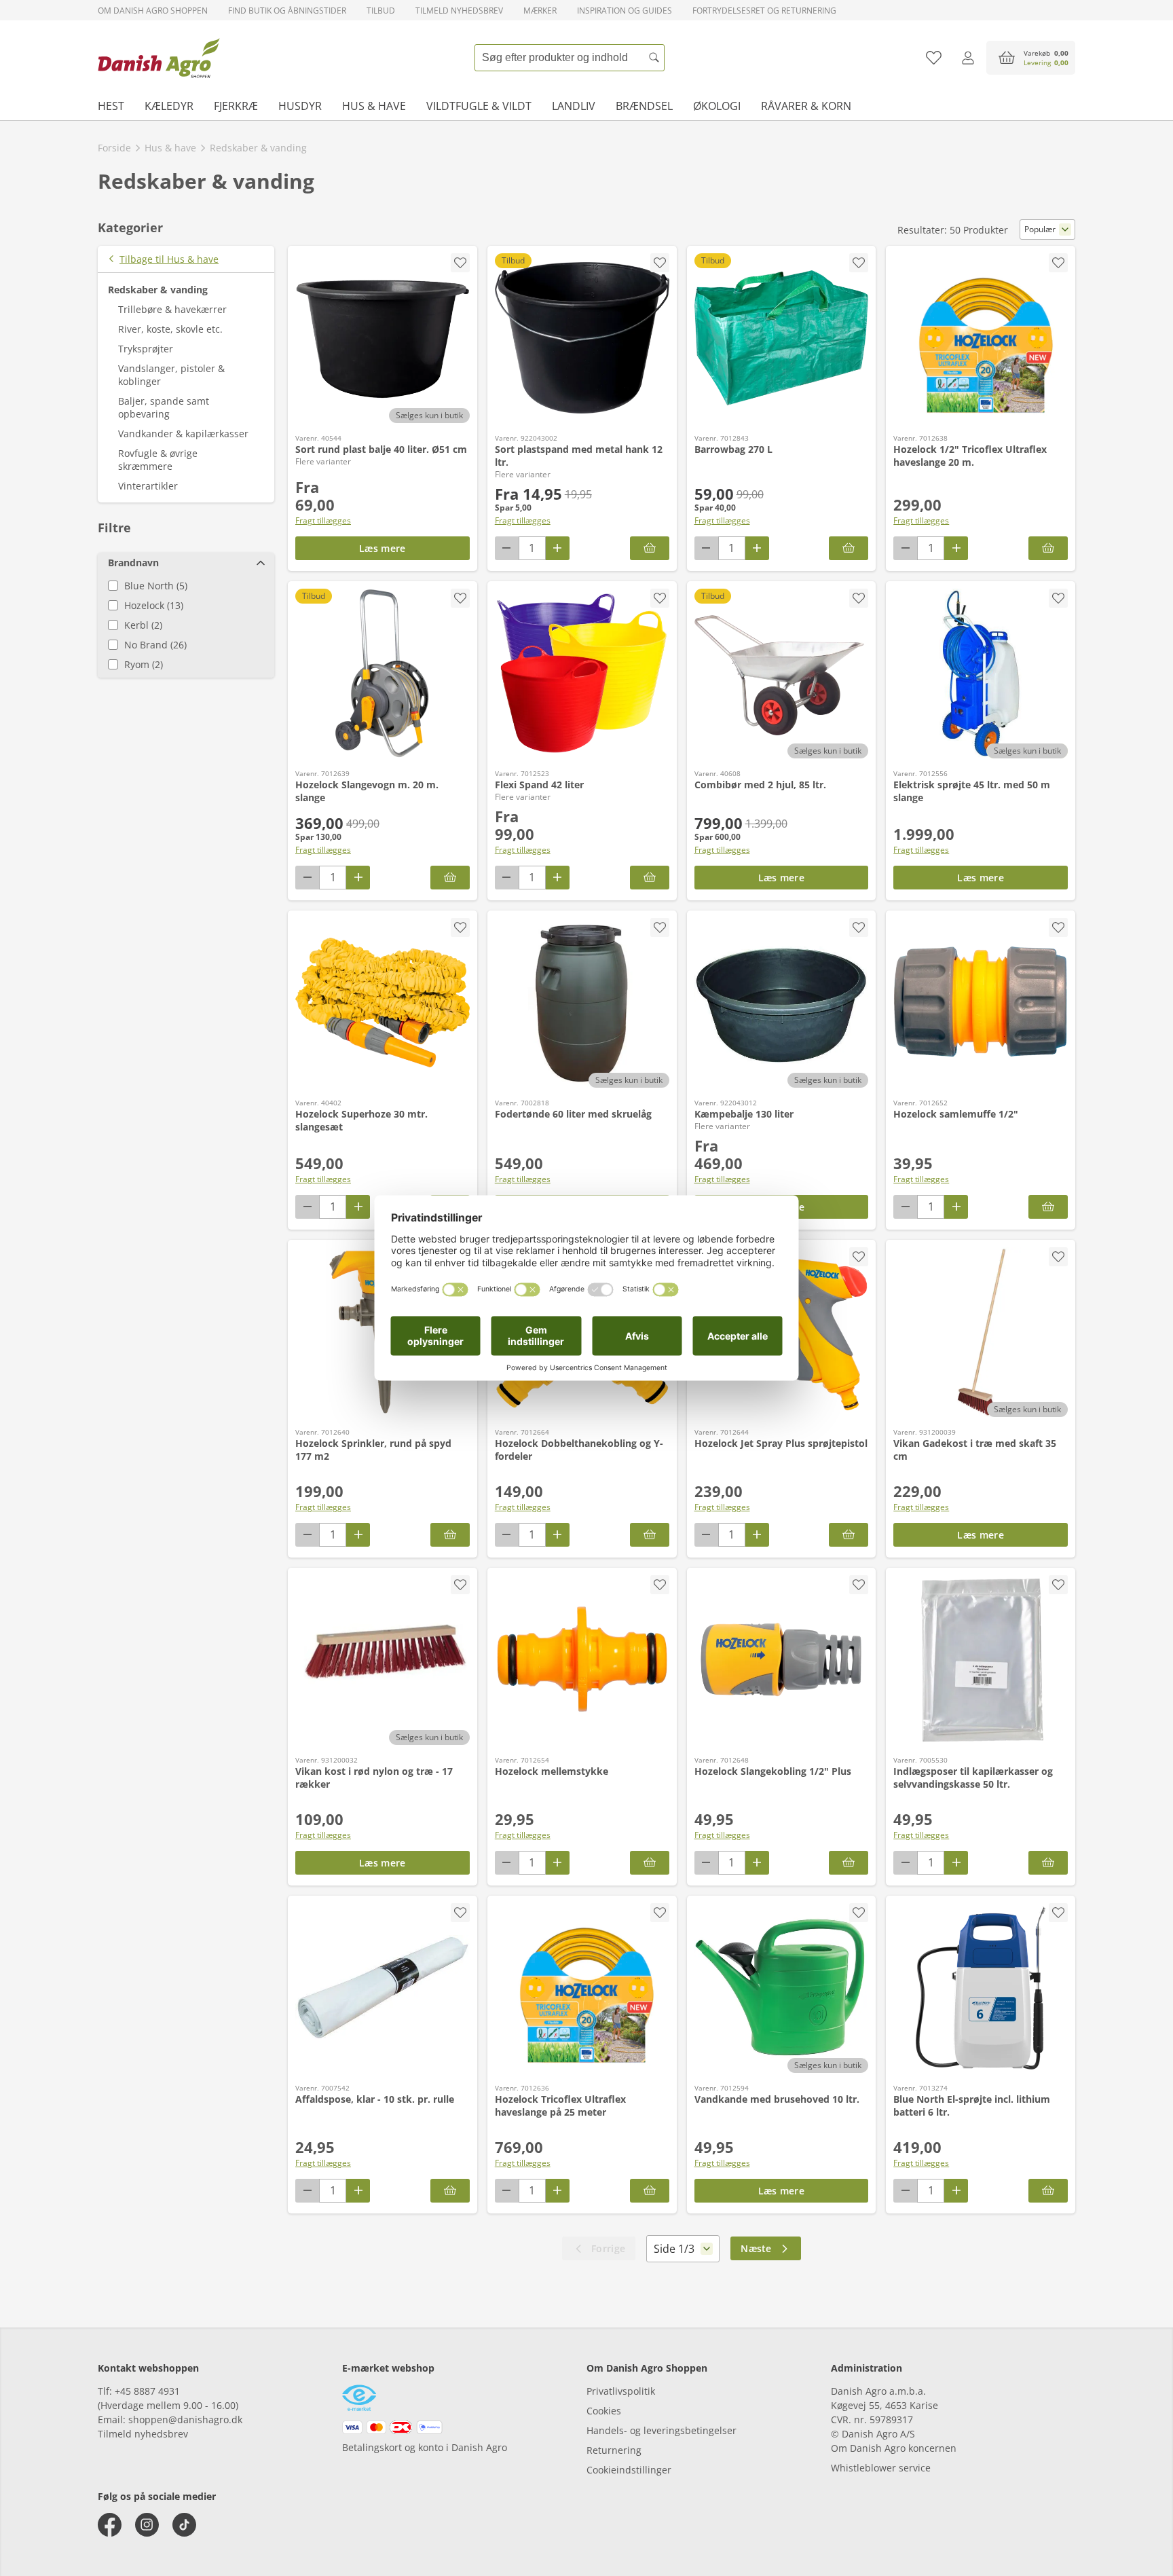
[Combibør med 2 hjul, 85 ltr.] (782, 674)
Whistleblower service (881, 2468)
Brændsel (644, 106)
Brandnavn (133, 563)
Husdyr (300, 106)
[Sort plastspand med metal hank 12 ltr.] (582, 338)
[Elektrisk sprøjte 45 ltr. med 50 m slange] (981, 674)
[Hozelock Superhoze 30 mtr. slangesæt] (383, 1003)
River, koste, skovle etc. (170, 329)
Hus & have (374, 106)
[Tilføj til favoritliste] (934, 58)
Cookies (604, 2411)
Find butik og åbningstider (287, 11)
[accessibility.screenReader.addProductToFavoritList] (859, 263)
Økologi (717, 106)
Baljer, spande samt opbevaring (164, 407)
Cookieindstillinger (629, 2470)
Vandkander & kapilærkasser (183, 434)
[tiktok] (184, 2525)
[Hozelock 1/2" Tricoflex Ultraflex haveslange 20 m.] (981, 338)
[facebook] (110, 2525)
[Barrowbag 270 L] (782, 338)
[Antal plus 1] (558, 548)
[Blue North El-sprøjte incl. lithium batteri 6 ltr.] (981, 1988)
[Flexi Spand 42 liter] (582, 674)
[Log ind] (968, 58)
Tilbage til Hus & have (169, 259)
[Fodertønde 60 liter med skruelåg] (582, 1003)
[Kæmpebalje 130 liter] (782, 1003)
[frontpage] (159, 58)
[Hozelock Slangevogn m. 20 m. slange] (383, 674)
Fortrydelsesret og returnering (764, 11)
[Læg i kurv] (849, 548)
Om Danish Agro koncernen (894, 2448)
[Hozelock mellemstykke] (582, 1660)
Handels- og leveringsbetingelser (662, 2430)
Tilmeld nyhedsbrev (459, 11)
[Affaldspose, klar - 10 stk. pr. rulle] (383, 1988)
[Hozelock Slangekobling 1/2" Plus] (782, 1660)
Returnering (614, 2450)
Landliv (574, 106)
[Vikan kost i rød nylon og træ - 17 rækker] (383, 1660)
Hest (111, 106)
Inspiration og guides (625, 11)
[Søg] (654, 58)
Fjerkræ (236, 106)
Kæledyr (169, 106)
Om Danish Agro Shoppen (153, 11)
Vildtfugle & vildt (479, 106)
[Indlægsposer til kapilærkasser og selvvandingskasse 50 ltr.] (981, 1660)
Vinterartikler (148, 486)
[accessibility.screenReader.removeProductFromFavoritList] (460, 263)
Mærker (540, 11)
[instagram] (147, 2525)
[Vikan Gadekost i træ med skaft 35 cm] (981, 1332)
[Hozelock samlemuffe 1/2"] (981, 1003)
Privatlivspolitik (621, 2391)
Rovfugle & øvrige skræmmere (158, 460)
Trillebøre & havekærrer (172, 309)
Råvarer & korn (806, 106)
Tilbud (381, 11)
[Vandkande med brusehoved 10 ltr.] (782, 1988)
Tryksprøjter (146, 349)
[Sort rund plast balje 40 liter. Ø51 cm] (383, 338)
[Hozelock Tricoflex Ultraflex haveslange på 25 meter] (582, 1988)
